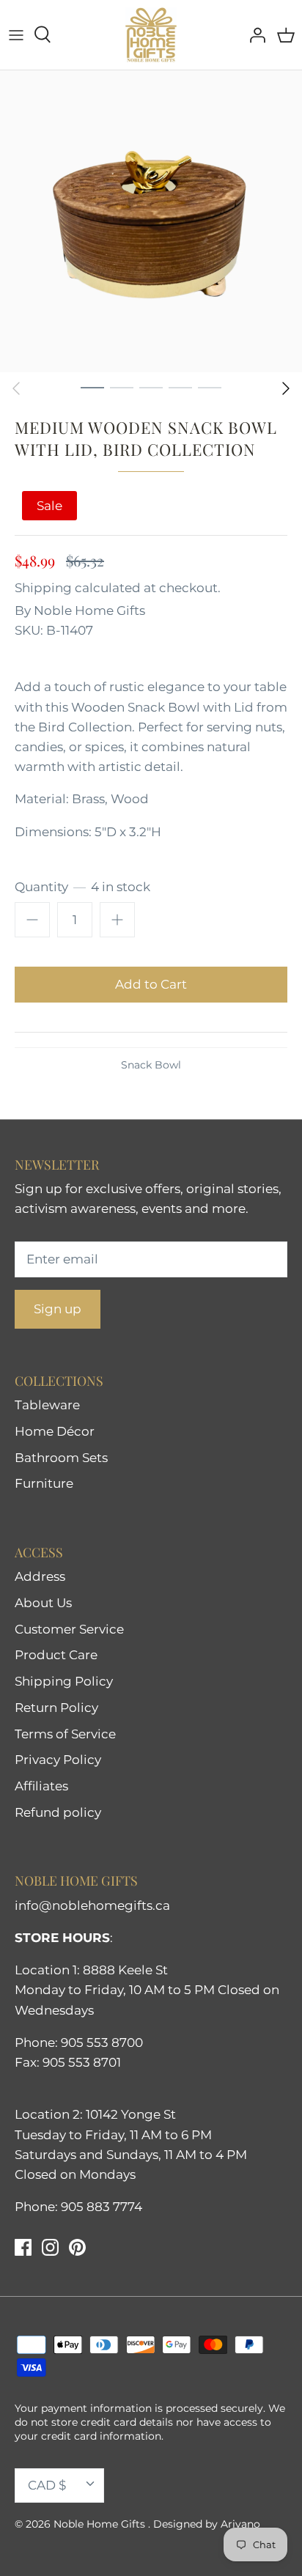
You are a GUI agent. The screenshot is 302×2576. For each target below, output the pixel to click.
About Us (43, 1603)
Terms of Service (65, 1734)
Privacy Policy (58, 1760)
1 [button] (92, 387)
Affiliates (41, 1786)
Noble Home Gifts (89, 610)
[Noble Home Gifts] (151, 35)
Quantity (82, 887)
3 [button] (151, 387)
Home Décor (55, 1431)
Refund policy (58, 1812)
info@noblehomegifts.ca (92, 1905)
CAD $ (47, 2485)
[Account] (254, 34)
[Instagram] (50, 2247)
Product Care (56, 1655)
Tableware (47, 1405)
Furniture (44, 1483)
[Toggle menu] (16, 34)
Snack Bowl (151, 1065)
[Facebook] (23, 2247)
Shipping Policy (64, 1681)
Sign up (58, 1309)
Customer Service (69, 1629)
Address (40, 1576)
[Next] (286, 388)
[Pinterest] (77, 2247)
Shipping (43, 588)
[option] (151, 221)
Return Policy (56, 1708)
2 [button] (122, 387)
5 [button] (210, 387)
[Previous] (16, 388)
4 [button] (180, 387)
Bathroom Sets (61, 1458)
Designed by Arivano (207, 2524)
